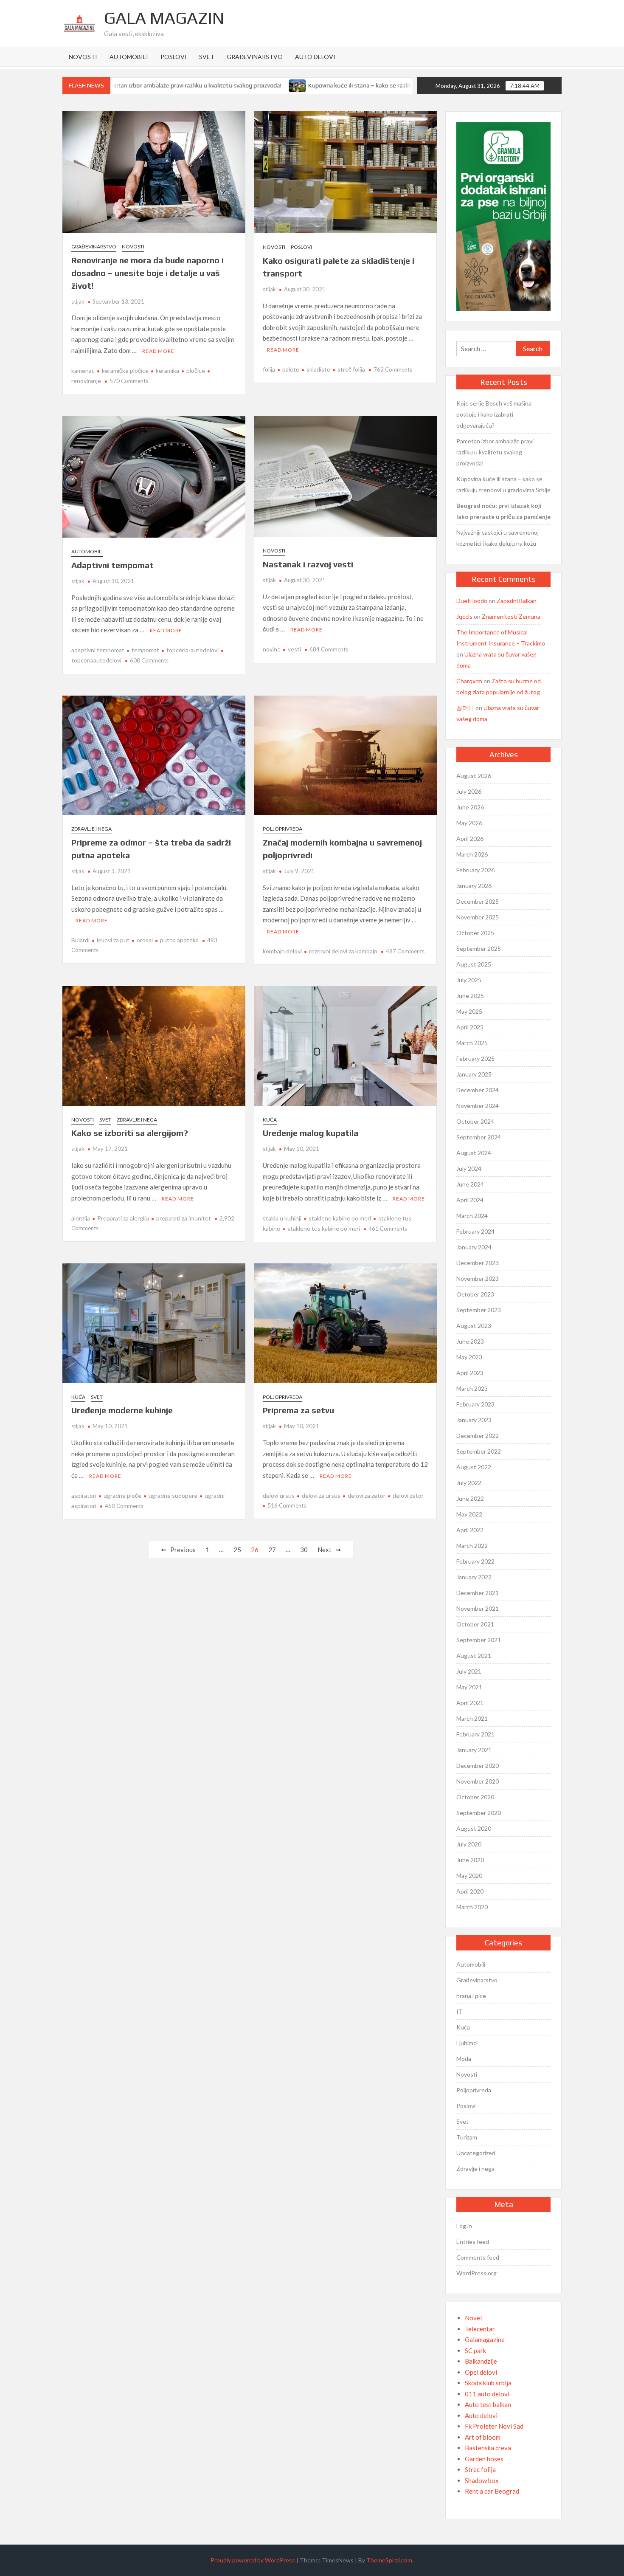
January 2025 (474, 1074)
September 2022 (479, 1451)
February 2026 (475, 870)
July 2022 (469, 1483)
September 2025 (479, 948)
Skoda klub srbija (488, 2383)
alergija (81, 1218)
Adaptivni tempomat (112, 565)
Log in (464, 2226)
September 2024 (479, 1137)
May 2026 (469, 823)
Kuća (270, 1120)
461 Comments (388, 1229)
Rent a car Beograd (492, 2491)
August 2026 (474, 776)
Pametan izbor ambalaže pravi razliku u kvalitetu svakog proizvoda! (148, 85)
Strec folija (480, 2469)
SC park (475, 2351)
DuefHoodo (472, 601)
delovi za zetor (367, 1495)
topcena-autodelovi (193, 650)
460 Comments (124, 1506)
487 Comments (405, 951)
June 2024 (470, 1184)
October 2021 (475, 1624)
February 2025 (475, 1058)
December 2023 (478, 1263)
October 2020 (475, 1797)
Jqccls (464, 616)
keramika (167, 371)
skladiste (318, 369)
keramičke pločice (125, 371)
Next (325, 1550)
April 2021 (470, 1703)
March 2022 (472, 1546)
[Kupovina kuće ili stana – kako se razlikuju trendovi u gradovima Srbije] (254, 85)
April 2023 (470, 1373)
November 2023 (478, 1278)
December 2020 (478, 1766)
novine (272, 649)
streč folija (351, 369)
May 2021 (469, 1687)
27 (272, 1550)
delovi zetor (408, 1495)
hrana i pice (471, 1996)
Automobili (129, 57)
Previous (183, 1550)
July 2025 (469, 980)
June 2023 (470, 1341)
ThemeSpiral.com (389, 2560)
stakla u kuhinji (282, 1218)
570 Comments (129, 381)
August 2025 (474, 964)
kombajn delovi (282, 951)
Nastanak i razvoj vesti (308, 564)
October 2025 (475, 933)
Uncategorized (476, 2153)
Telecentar (480, 2329)
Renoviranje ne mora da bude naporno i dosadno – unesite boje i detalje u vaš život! (148, 273)
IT (460, 2011)
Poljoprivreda (282, 829)
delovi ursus (279, 1495)
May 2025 (469, 1011)
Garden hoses (484, 2459)
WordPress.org (476, 2273)
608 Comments (149, 660)
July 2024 (469, 1168)
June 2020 (470, 1860)
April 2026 (470, 838)
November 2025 (478, 917)
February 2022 (475, 1561)
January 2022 (474, 1577)
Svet (207, 57)
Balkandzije (481, 2361)
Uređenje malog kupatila (311, 1133)
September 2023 (479, 1310)
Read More (158, 351)
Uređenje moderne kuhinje (122, 1410)
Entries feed (473, 2242)
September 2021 (479, 1640)
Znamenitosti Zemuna (511, 616)
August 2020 (474, 1828)
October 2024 (475, 1121)
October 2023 (475, 1294)
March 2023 (472, 1388)
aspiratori (84, 1495)
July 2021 (469, 1671)
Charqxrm (469, 681)
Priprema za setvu (298, 1410)
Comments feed (478, 2257)
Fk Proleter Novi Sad (494, 2426)
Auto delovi (315, 57)
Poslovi (174, 57)
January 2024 (474, 1247)
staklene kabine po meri (340, 1218)
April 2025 (470, 1027)
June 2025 (470, 996)
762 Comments (393, 369)
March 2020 (472, 1907)
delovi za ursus (321, 1495)
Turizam (467, 2137)
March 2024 (472, 1216)
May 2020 (469, 1876)
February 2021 (475, 1734)
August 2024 (474, 1153)
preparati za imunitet (184, 1218)
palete (291, 369)
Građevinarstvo (255, 57)
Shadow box (482, 2480)
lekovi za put (113, 940)
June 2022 (470, 1498)
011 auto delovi (487, 2394)
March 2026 (472, 854)
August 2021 (474, 1656)
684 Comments (329, 649)
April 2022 (470, 1530)
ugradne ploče (122, 1495)
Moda (464, 2059)
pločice (196, 371)
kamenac (83, 371)
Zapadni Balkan (517, 601)
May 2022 (469, 1514)
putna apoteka (179, 940)
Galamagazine (485, 2339)
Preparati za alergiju (123, 1218)
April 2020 (470, 1891)
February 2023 (475, 1404)
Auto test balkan (488, 2404)
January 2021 (474, 1750)
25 (237, 1550)
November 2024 (478, 1106)
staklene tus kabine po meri (324, 1228)
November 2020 (478, 1781)
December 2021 (478, 1593)
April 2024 (470, 1200)
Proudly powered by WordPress (253, 2560)
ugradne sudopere (173, 1495)
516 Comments (287, 1505)
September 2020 (479, 1813)
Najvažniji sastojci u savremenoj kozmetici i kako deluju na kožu (498, 538)
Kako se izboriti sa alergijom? (130, 1133)
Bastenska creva (488, 2448)
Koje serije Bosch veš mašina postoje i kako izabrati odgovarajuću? (494, 414)
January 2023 (474, 1420)
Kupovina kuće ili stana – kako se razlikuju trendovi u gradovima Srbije (358, 85)
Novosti (83, 57)
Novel (473, 2318)
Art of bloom (483, 2437)
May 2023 (469, 1357)
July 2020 (469, 1844)
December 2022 (478, 1436)
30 (304, 1550)
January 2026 (474, 886)
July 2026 (469, 791)
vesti (294, 649)
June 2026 (470, 807)
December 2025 (478, 901)
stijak (78, 302)
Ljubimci (467, 2043)
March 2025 (472, 1043)
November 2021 (478, 1608)
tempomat (145, 650)
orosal (145, 940)
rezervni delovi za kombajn (343, 951)
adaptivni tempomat (98, 650)
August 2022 (474, 1467)
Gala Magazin (164, 18)
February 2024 (475, 1231)
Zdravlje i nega (91, 829)
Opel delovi (481, 2372)
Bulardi (80, 940)
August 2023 (474, 1326)
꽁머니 (465, 708)
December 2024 (478, 1090)
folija (269, 369)
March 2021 (472, 1718)
